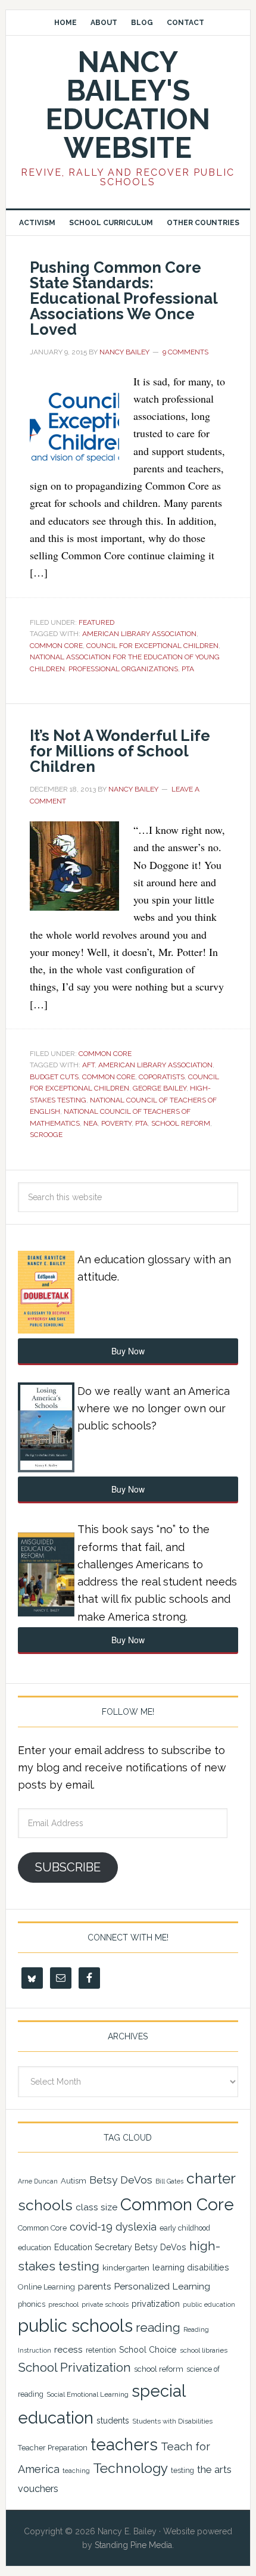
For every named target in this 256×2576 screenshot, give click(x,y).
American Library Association (139, 634)
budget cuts (54, 1077)
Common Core (56, 646)
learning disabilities (191, 2267)
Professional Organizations (123, 669)
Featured (96, 622)
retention (101, 2350)
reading (158, 2328)
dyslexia (136, 2227)
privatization (156, 2304)
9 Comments (185, 352)
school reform (181, 1123)
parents (94, 2287)
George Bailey (160, 1088)
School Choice (148, 2350)
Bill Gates (169, 2181)
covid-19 (91, 2227)
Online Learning (46, 2287)
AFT (88, 1065)
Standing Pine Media (133, 2545)
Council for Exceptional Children (152, 646)
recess (68, 2350)
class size (96, 2207)
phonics (32, 2304)
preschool (63, 2304)
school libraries (204, 2350)
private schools (105, 2304)
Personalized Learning (162, 2286)
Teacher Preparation (53, 2448)
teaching (76, 2471)
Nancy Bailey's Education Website (128, 105)
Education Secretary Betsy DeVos (120, 2247)
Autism (74, 2181)
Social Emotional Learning (88, 2394)
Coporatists (162, 1077)
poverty (116, 1123)
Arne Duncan (38, 2181)
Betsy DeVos (121, 2180)
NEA (90, 1123)
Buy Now (128, 1351)
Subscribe (68, 1867)
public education (209, 2304)
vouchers (38, 2489)
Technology (130, 2468)
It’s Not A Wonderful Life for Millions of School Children (120, 751)
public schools (75, 2326)
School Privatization (74, 2367)
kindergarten (126, 2267)
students (113, 2421)
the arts (214, 2469)
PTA (188, 669)
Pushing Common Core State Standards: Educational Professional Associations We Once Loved (124, 298)
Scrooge (46, 1135)
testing (182, 2470)
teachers (124, 2444)
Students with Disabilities (172, 2421)
